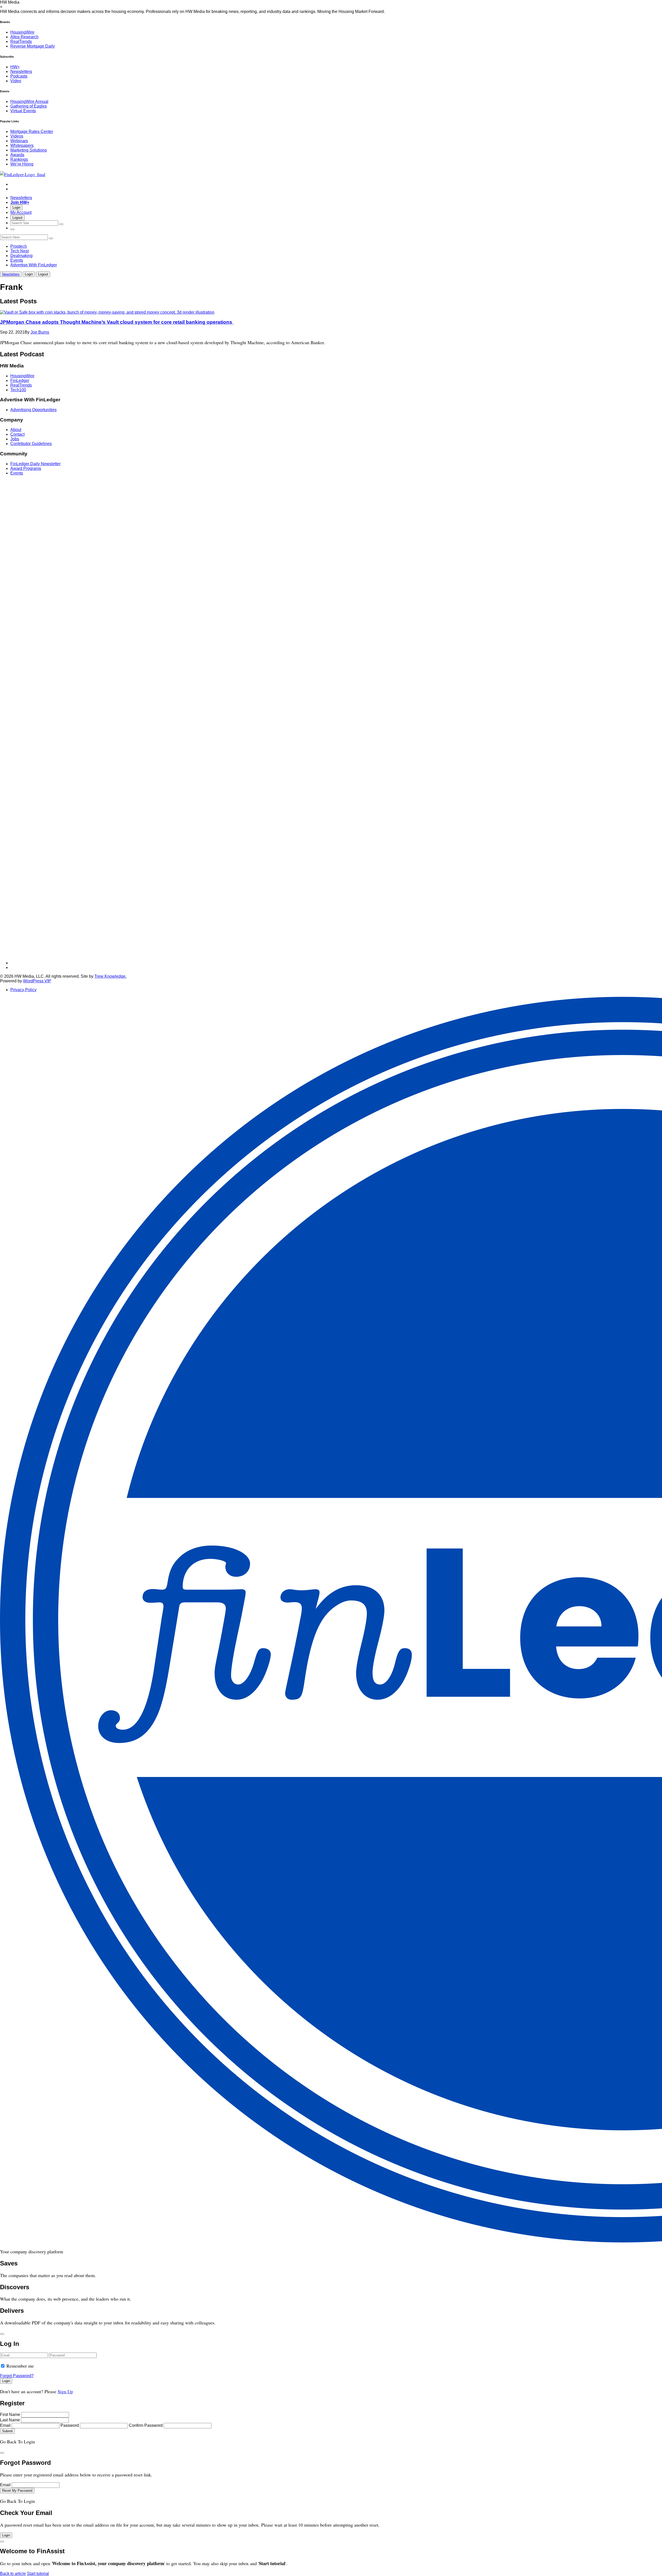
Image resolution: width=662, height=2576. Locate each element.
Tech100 (18, 390)
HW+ (15, 67)
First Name (10, 2415)
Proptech (19, 246)
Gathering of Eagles (29, 106)
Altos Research (24, 37)
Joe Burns (40, 332)
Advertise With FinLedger (34, 265)
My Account (21, 212)
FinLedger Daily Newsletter (35, 464)
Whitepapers (22, 145)
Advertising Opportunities (33, 410)
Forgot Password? (17, 2376)
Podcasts (19, 76)
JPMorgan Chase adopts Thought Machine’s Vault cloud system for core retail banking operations (117, 322)
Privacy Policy (23, 990)
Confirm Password (146, 2425)
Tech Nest (20, 251)
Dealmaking (21, 256)
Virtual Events (23, 111)
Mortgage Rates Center (32, 131)
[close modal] (2, 2334)
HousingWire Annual (29, 101)
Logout (17, 218)
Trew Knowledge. (110, 976)
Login (16, 208)
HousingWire (22, 32)
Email (5, 2425)
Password (70, 2425)
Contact (17, 434)
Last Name (10, 2420)
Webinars (19, 141)
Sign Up (65, 2391)
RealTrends (21, 42)
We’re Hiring (22, 164)
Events (17, 260)
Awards (17, 155)
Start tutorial (38, 2574)
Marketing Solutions (29, 150)
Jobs (15, 439)
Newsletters (21, 71)
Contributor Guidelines (31, 444)
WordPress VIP (37, 981)
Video (16, 81)
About (16, 430)
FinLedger (20, 381)
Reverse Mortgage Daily (33, 46)
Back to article (13, 2574)
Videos (17, 136)
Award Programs (26, 468)
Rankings (19, 159)
